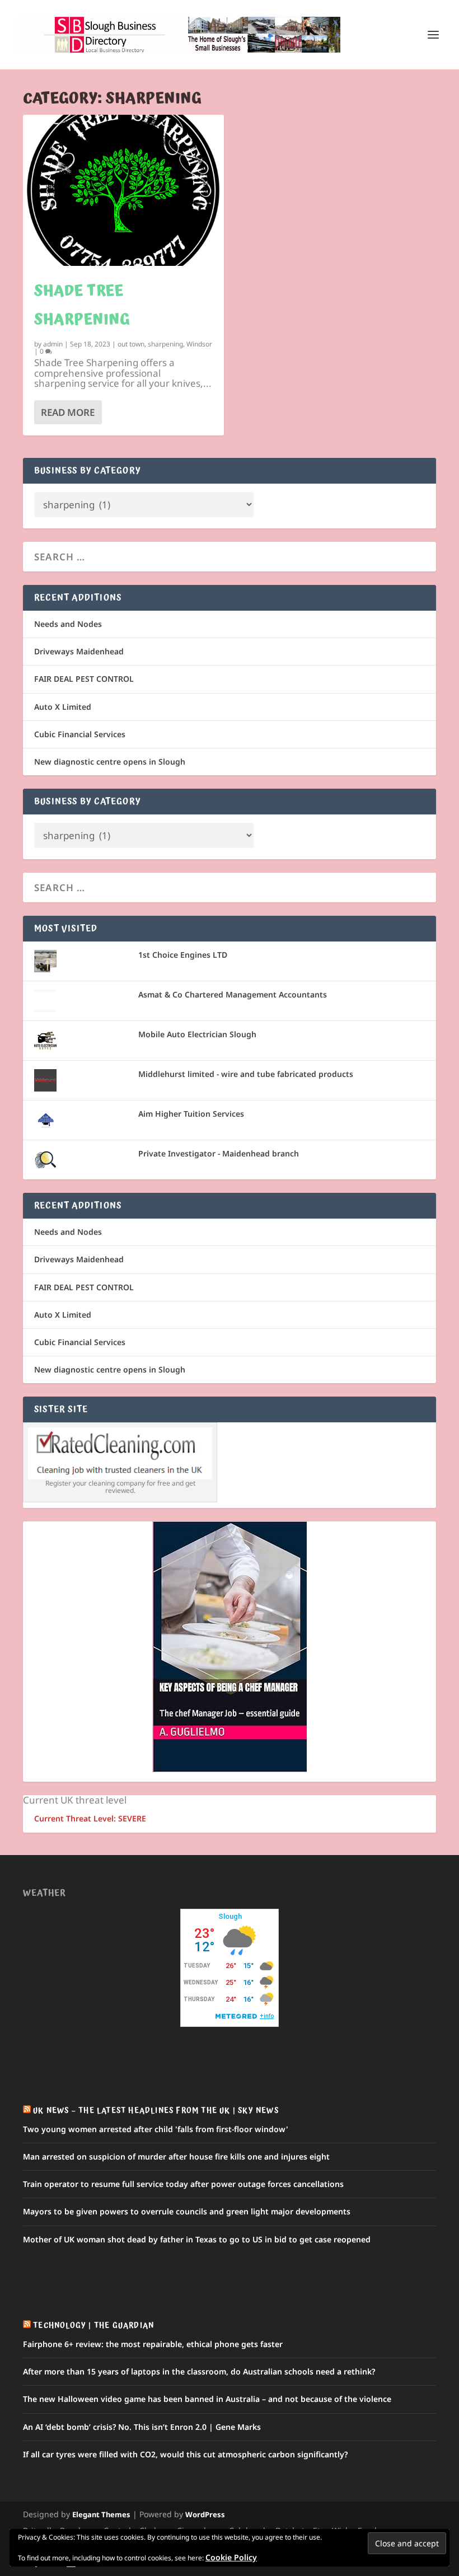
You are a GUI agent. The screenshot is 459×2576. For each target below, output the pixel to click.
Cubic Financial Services (80, 734)
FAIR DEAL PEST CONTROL (84, 679)
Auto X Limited (63, 707)
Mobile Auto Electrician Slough (197, 1034)
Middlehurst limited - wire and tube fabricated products (246, 1074)
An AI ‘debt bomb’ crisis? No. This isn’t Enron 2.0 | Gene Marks (142, 2427)
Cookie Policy (231, 2557)
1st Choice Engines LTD (183, 955)
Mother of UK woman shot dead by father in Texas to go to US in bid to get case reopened (197, 2239)
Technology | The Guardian (93, 2326)
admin (53, 344)
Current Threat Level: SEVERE (90, 1818)
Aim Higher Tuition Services (191, 1114)
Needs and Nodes (68, 624)
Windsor (199, 344)
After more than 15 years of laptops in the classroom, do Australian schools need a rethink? (199, 2371)
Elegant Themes (101, 2514)
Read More (68, 412)
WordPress (205, 2514)
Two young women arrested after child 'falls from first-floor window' (156, 2129)
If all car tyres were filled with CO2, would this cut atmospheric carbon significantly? (185, 2454)
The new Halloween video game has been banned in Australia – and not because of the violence (207, 2399)
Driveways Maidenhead (79, 651)
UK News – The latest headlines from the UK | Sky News (156, 2111)
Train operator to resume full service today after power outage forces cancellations (183, 2184)
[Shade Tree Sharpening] (123, 190)
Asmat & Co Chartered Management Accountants (233, 994)
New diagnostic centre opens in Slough (110, 762)
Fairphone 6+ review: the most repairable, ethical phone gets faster (153, 2344)
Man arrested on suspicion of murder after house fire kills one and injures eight (176, 2156)
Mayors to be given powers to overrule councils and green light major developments (187, 2211)
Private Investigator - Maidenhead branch (219, 1153)
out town (131, 344)
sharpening (165, 344)
